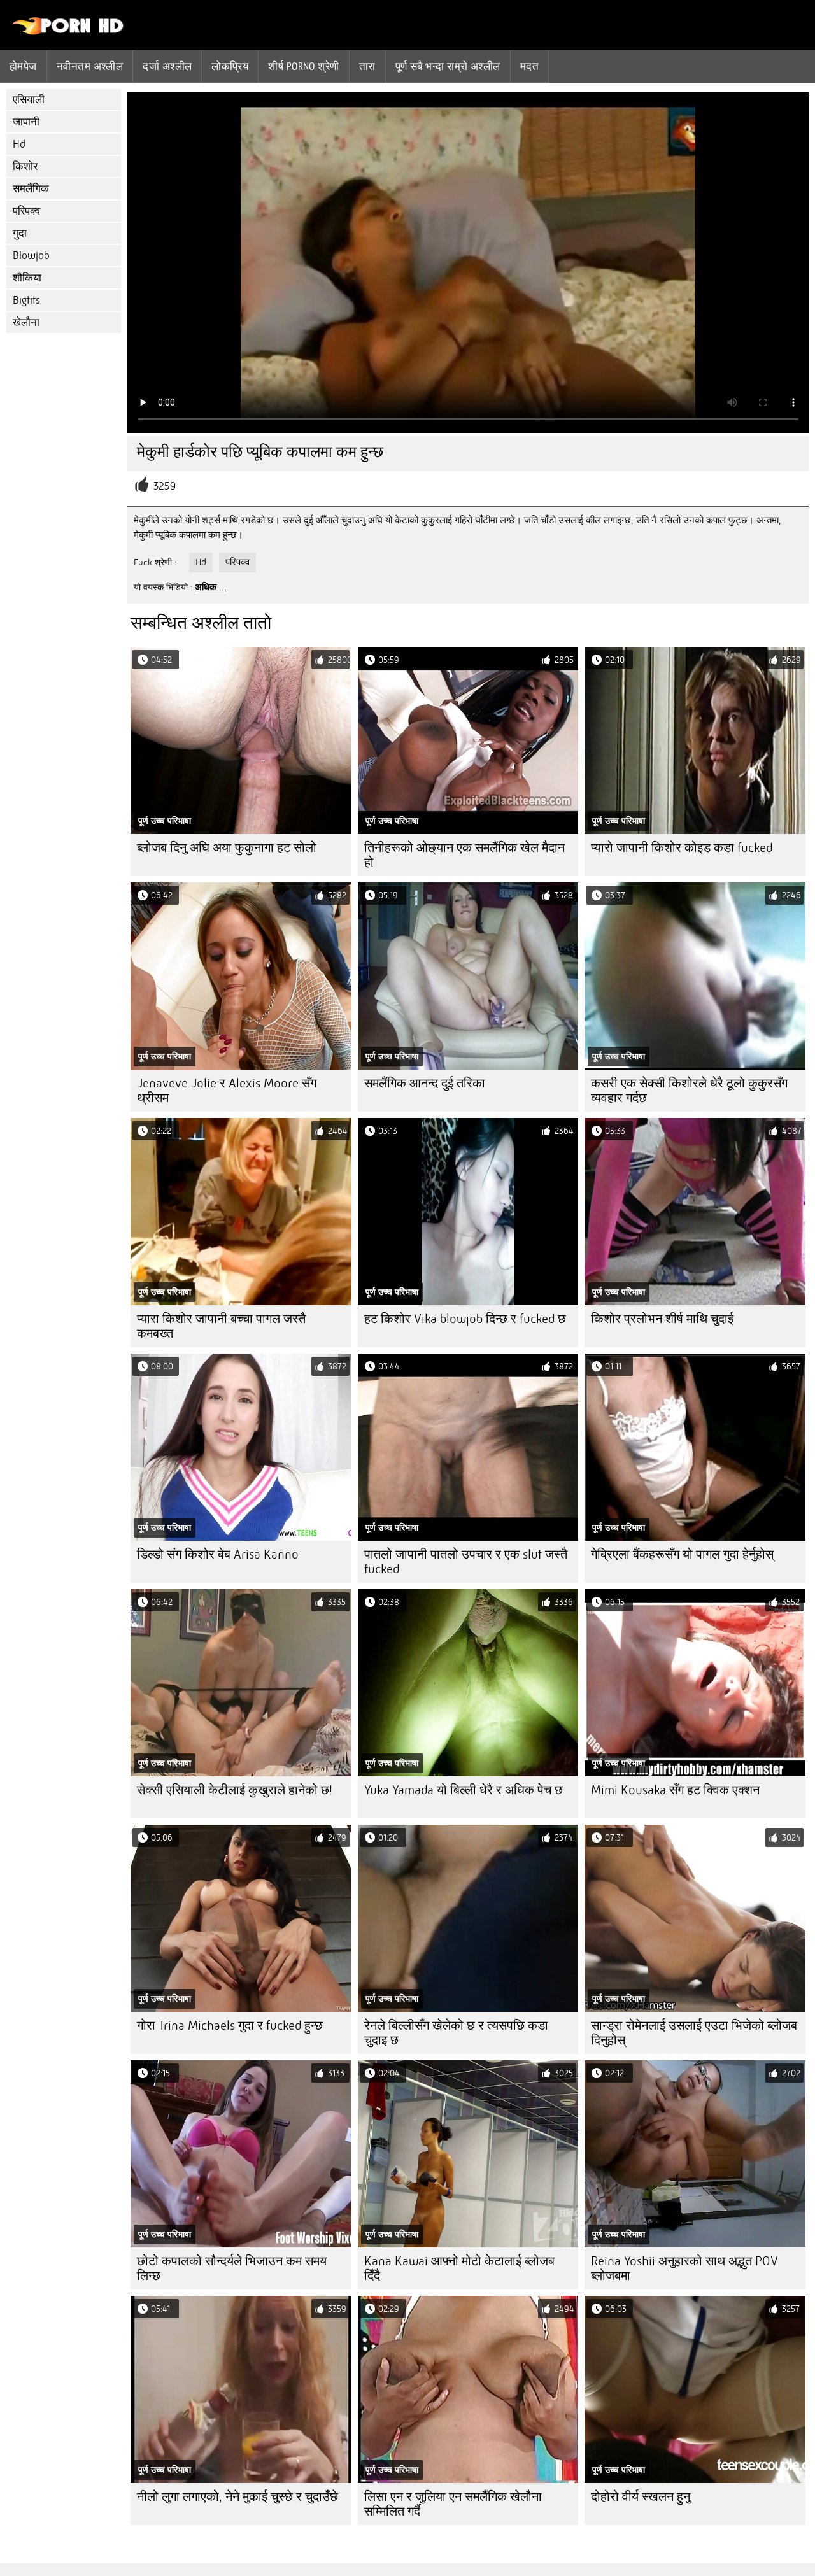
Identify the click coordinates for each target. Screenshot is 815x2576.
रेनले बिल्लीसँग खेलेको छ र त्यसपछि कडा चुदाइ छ (456, 2033)
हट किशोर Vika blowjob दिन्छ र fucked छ (465, 1319)
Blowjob (31, 256)
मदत (529, 66)
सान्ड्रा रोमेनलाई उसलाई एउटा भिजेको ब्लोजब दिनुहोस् (694, 2033)
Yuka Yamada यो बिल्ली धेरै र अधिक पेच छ (464, 1790)
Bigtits (26, 300)
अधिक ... (211, 587)
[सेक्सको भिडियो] (68, 32)
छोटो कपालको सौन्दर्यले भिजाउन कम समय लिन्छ (232, 2268)
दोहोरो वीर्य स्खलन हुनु (641, 2497)
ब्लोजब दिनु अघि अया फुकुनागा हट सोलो (227, 848)
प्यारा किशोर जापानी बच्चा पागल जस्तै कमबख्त (221, 1326)
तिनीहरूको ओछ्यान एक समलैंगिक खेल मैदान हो (464, 855)
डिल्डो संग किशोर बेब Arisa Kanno (218, 1554)
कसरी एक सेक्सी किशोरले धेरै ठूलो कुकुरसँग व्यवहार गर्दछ (689, 1091)
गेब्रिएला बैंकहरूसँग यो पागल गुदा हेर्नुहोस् (682, 1554)
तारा (367, 66)
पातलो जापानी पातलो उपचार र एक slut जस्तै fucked (466, 1562)
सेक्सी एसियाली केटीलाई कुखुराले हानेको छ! (235, 1790)
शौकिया (27, 278)
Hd (19, 144)
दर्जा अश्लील (167, 66)
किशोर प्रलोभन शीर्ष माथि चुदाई (662, 1319)
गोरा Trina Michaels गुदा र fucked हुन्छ (230, 2026)
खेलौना (26, 322)
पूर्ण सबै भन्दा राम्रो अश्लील (448, 66)
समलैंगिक (31, 189)
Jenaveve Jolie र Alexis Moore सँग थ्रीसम (227, 1091)
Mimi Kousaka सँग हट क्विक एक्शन (675, 1790)
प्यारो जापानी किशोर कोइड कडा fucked (682, 848)
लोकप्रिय (230, 66)
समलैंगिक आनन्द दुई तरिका (425, 1083)
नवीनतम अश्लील (90, 66)
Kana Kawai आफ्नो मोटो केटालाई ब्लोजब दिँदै (459, 2268)
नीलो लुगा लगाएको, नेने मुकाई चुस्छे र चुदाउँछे (237, 2497)
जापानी (26, 122)
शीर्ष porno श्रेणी (303, 66)
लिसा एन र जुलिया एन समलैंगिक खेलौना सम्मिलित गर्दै (453, 2504)
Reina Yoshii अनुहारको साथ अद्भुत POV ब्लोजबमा (684, 2268)
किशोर (25, 166)
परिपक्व (26, 211)
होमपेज (23, 66)
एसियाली (29, 100)
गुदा (20, 233)
